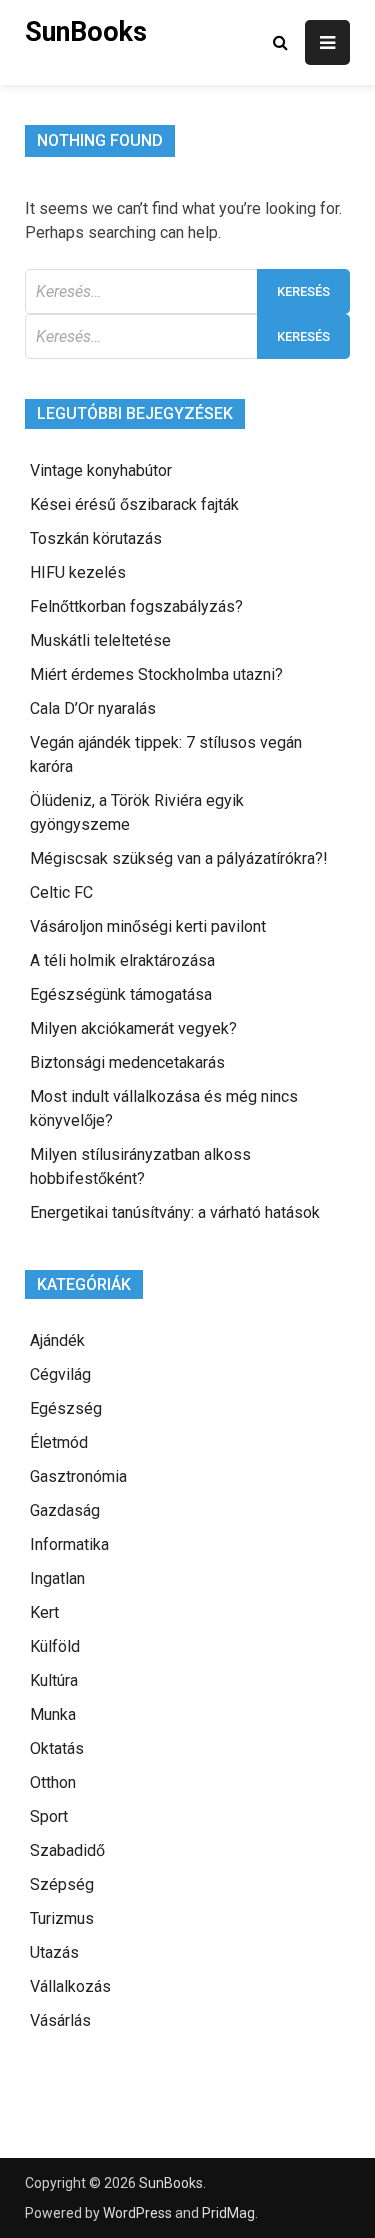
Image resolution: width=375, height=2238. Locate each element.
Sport (49, 1816)
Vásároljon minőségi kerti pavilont (148, 926)
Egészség (66, 1408)
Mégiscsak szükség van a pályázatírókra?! (179, 858)
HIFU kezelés (78, 572)
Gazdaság (65, 1510)
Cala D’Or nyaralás (93, 708)
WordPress (137, 2213)
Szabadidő (67, 1850)
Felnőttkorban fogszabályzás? (136, 606)
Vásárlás (60, 2020)
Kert (44, 1612)
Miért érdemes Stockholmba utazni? (156, 674)
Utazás (54, 1952)
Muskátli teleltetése (100, 640)
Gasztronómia (78, 1476)
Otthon (53, 1782)
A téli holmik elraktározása (122, 960)
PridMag (228, 2213)
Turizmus (62, 1918)
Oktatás (57, 1748)
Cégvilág (60, 1374)
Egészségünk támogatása (121, 994)
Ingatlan (57, 1578)
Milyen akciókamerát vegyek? (133, 1028)
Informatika (69, 1544)
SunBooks (86, 32)
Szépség (62, 1884)
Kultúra (54, 1680)
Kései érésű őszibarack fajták (134, 504)
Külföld (55, 1646)
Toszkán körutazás (96, 538)
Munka (53, 1714)
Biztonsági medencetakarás (127, 1062)
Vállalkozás (70, 1986)
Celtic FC (61, 892)
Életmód (59, 1442)
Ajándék (57, 1340)
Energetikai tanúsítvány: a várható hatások (175, 1212)
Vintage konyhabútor (101, 470)
